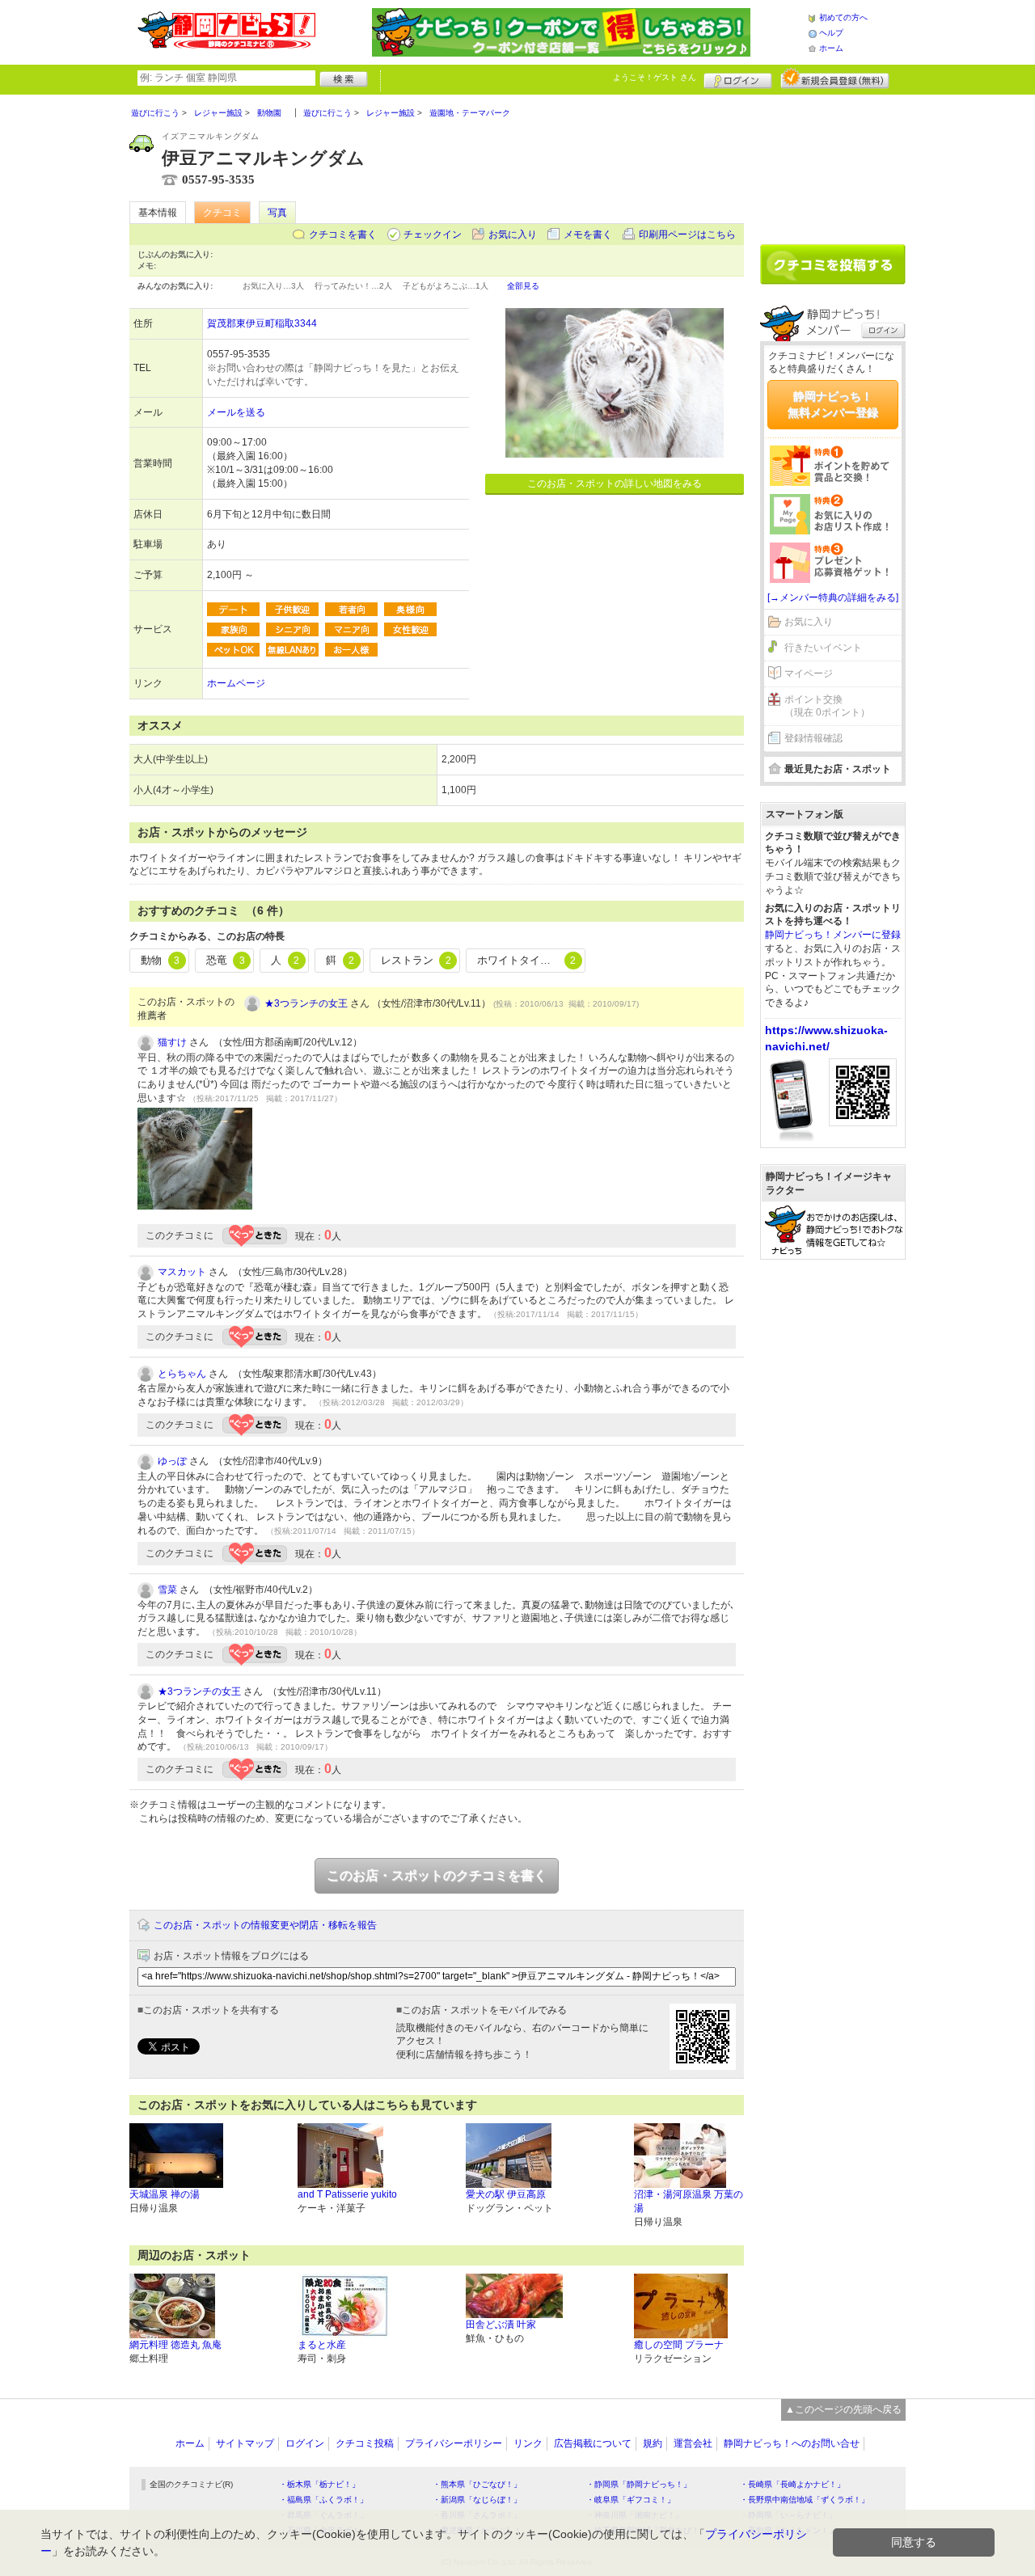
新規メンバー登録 (835, 78)
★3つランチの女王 (306, 1003)
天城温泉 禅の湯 (165, 2194)
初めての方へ (843, 17)
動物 (160, 960)
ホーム (831, 48)
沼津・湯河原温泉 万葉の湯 (689, 2201)
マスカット (182, 1272)
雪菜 (167, 1590)
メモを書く (588, 234)
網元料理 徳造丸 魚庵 (175, 2345)
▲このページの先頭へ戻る (843, 2409)
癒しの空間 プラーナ (679, 2345)
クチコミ (222, 213)
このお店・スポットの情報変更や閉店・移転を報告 (265, 1925)
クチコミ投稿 (365, 2443)
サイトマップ (245, 2443)
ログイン (738, 78)
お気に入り (513, 234)
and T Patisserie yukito (347, 2194)
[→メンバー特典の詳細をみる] (833, 598)
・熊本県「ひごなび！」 (477, 2484)
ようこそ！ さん (655, 77)
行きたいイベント (823, 648)
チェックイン (433, 234)
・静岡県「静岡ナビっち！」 (639, 2484)
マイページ (809, 674)
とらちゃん (182, 1374)
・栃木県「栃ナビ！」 (319, 2484)
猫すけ (172, 1042)
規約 (653, 2443)
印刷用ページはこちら (687, 234)
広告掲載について (593, 2443)
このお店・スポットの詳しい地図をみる (615, 484)
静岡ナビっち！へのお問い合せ (792, 2443)
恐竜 (226, 960)
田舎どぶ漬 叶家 (501, 2325)
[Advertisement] (833, 163)
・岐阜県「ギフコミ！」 (631, 2500)
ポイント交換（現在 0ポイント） (827, 706)
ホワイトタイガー (526, 960)
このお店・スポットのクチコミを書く (437, 1875)
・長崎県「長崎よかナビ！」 (792, 2484)
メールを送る (236, 412)
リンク (528, 2443)
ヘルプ (831, 33)
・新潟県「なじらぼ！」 (477, 2500)
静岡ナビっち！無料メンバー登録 (833, 404)
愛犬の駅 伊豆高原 (506, 2194)
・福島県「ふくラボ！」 (323, 2500)
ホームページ (236, 683)
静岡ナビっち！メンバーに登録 (833, 935)
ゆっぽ (172, 1461)
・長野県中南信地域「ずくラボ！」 (805, 2500)
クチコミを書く (343, 234)
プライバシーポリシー (454, 2443)
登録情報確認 (813, 738)
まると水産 (322, 2345)
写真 (277, 213)
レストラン (416, 960)
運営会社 (693, 2443)
